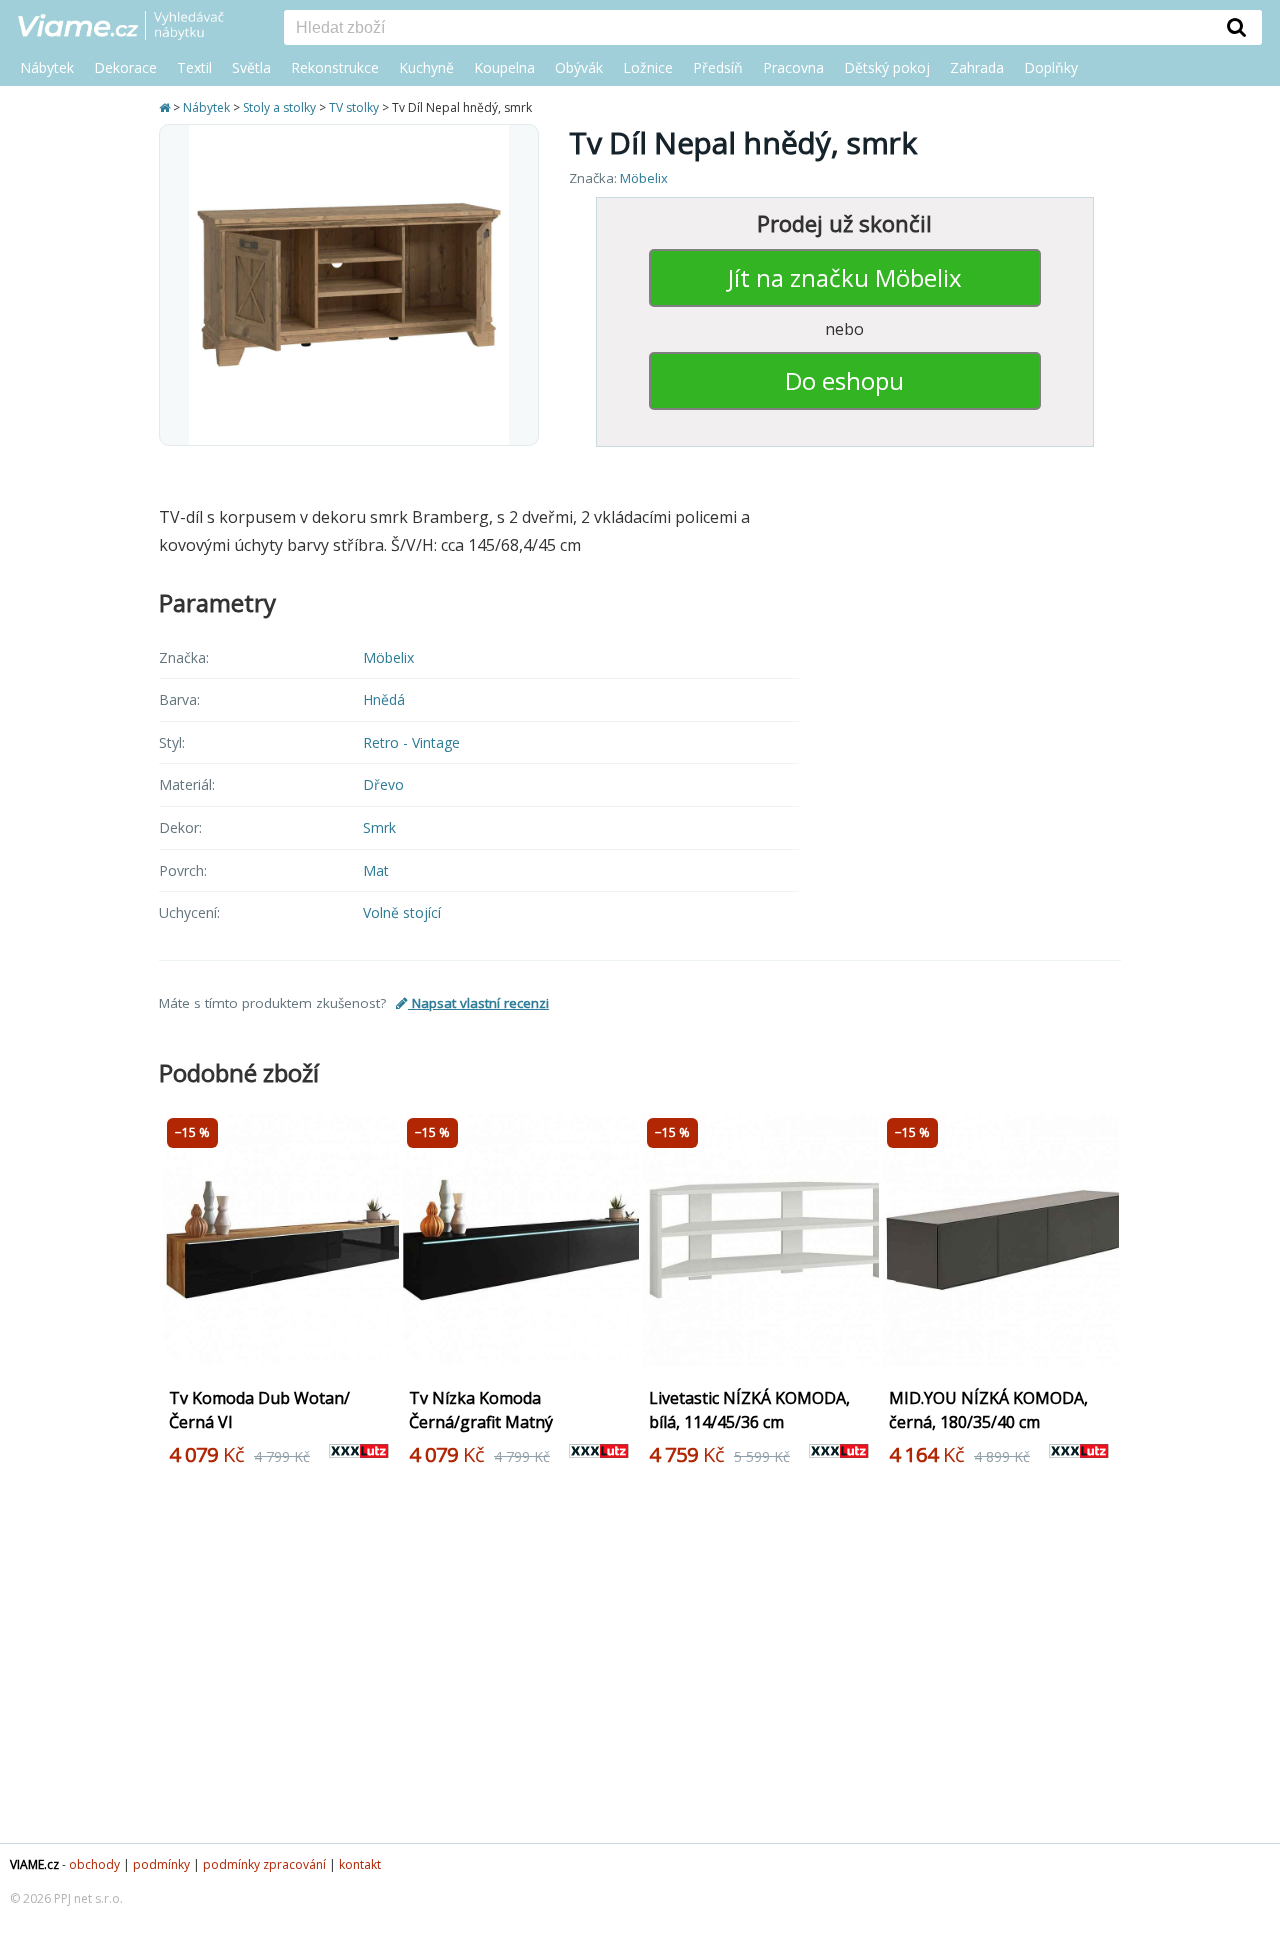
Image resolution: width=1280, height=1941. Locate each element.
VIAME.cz (34, 1864)
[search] (748, 29)
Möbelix (644, 178)
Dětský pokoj (887, 67)
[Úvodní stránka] (166, 107)
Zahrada (977, 67)
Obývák (579, 67)
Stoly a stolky (279, 107)
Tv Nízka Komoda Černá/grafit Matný (481, 1410)
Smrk (379, 827)
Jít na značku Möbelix (845, 277)
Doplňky (1051, 67)
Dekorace (125, 67)
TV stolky (354, 107)
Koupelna (504, 67)
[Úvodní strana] (136, 27)
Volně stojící (402, 912)
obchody (94, 1864)
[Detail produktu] (377, 1358)
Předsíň (718, 67)
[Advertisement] (640, 1663)
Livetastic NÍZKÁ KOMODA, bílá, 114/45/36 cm (749, 1410)
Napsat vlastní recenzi (478, 1003)
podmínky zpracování (264, 1864)
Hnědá (384, 699)
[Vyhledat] (1237, 27)
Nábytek (47, 67)
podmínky (161, 1864)
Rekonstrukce (335, 67)
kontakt (360, 1864)
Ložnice (648, 67)
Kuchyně (426, 67)
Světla (251, 67)
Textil (194, 67)
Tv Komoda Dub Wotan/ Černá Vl (259, 1410)
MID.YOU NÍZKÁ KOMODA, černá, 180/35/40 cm (988, 1410)
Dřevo (383, 784)
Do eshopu (844, 380)
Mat (376, 870)
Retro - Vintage (411, 742)
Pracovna (793, 67)
